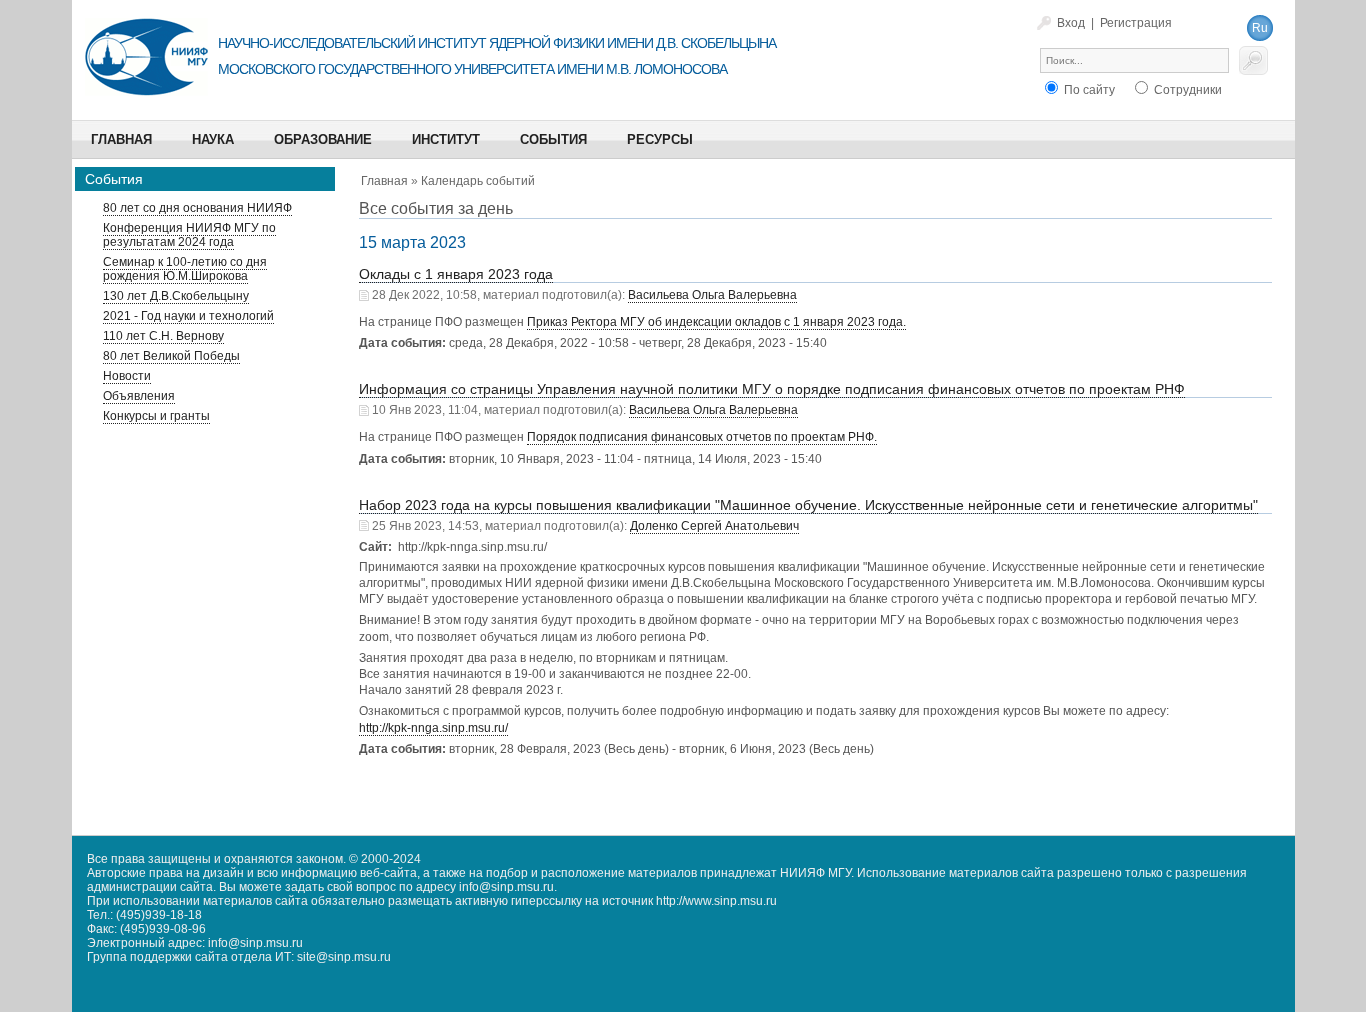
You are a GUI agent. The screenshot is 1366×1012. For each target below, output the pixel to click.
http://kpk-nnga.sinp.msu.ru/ (433, 728)
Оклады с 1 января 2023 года (456, 274)
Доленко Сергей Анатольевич (714, 526)
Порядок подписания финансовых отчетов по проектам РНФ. (702, 437)
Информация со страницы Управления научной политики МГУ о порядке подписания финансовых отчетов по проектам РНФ (772, 389)
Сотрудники (1186, 90)
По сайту (1088, 90)
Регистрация (1136, 23)
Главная (384, 181)
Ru (1260, 28)
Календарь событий (478, 181)
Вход (1071, 23)
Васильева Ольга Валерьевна (712, 295)
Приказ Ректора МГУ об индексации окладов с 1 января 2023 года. (716, 322)
